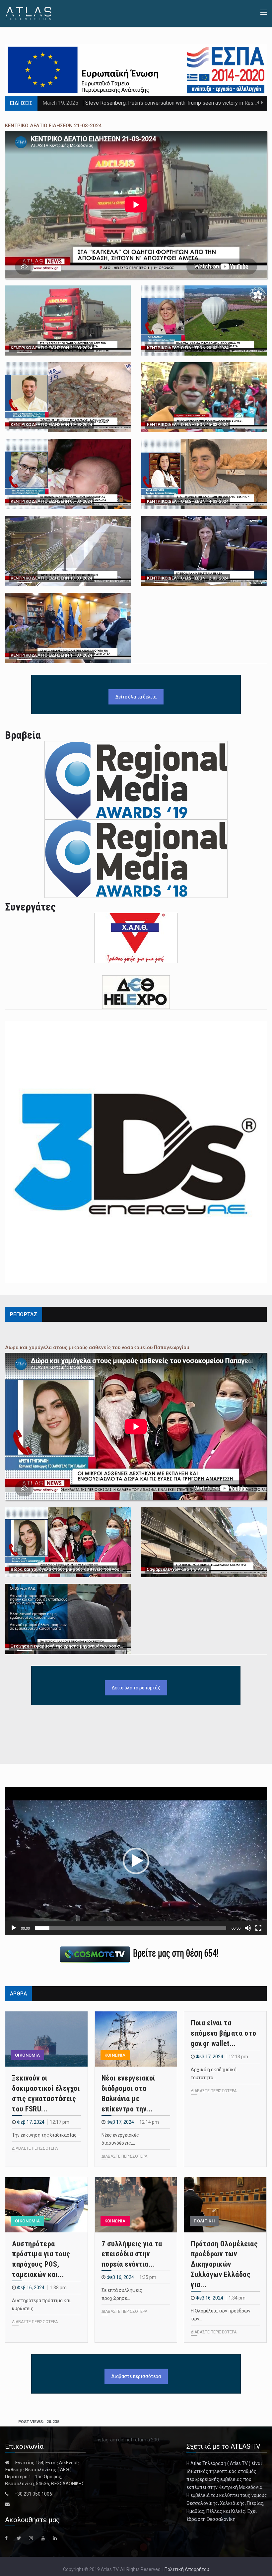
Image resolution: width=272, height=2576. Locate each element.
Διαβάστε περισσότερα (136, 2376)
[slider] (131, 1928)
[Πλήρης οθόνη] (258, 1928)
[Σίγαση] (248, 1928)
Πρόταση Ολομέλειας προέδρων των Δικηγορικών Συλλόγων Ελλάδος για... (224, 2264)
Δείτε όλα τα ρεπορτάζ (136, 1688)
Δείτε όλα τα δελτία (136, 697)
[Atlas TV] (28, 13)
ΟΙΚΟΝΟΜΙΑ (28, 2055)
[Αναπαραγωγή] (14, 1928)
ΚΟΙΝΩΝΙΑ (115, 2055)
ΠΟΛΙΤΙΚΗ (204, 2221)
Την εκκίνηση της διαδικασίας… (46, 2135)
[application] (136, 1861)
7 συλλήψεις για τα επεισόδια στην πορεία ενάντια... (132, 2254)
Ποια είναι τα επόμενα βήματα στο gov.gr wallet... (223, 2033)
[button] (136, 1861)
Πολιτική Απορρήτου (187, 2569)
